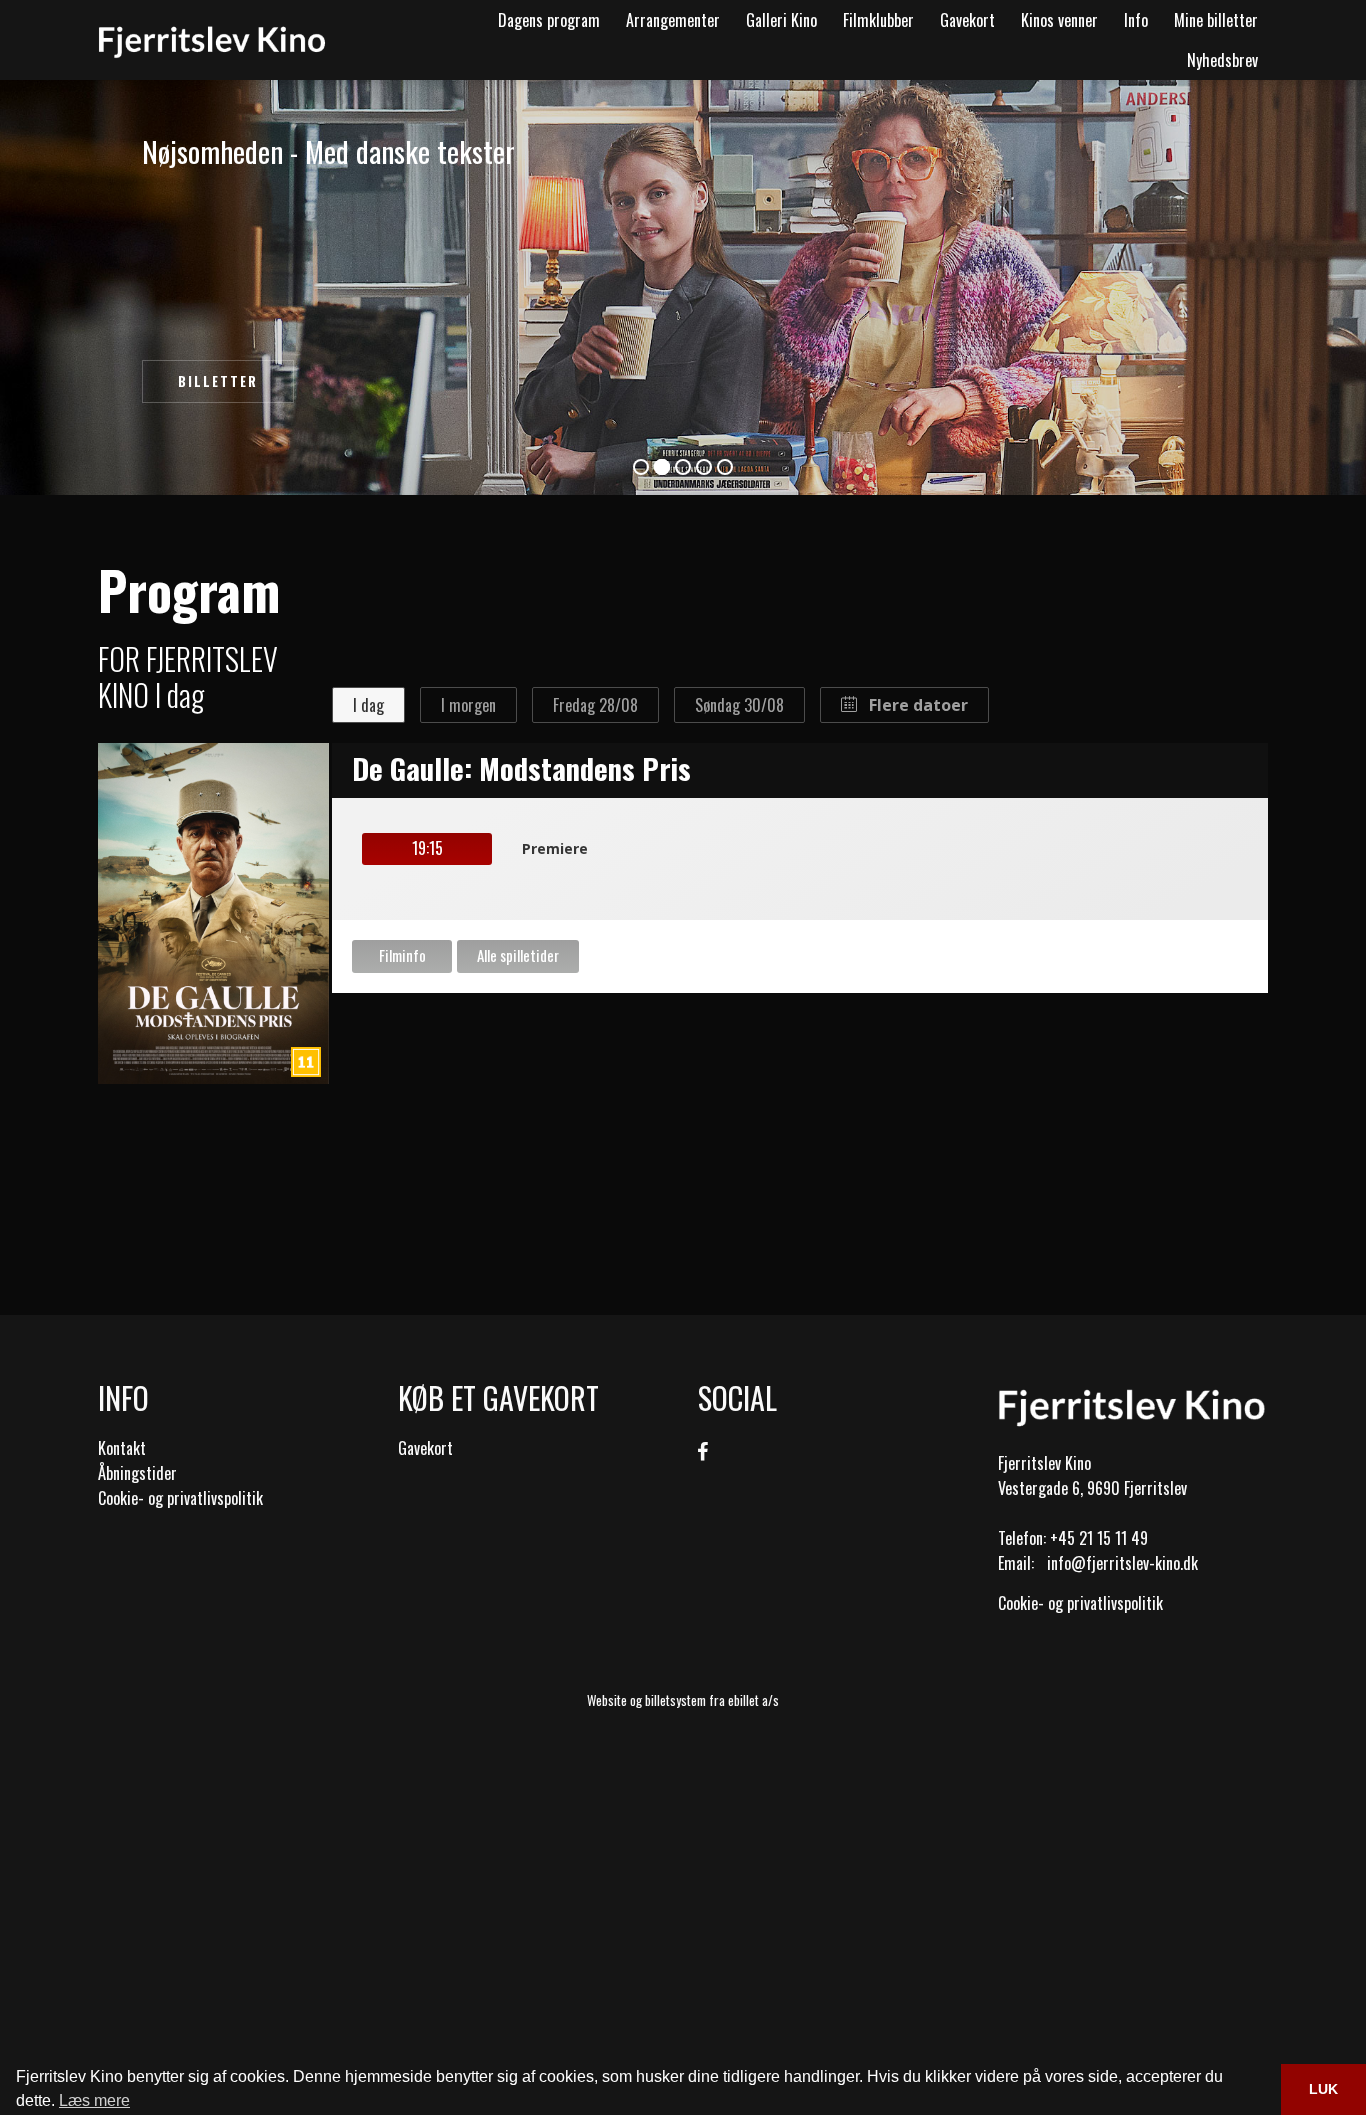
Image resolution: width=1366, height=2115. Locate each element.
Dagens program (549, 20)
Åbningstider (137, 1473)
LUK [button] (1323, 2089)
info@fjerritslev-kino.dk (1122, 1563)
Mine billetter (1216, 20)
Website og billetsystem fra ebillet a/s (683, 1700)
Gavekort (967, 20)
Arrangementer (673, 20)
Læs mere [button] (94, 2100)
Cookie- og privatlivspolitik (180, 1498)
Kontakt (122, 1448)
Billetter (218, 381)
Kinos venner (1059, 20)
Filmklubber (878, 20)
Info (1136, 20)
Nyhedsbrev (1222, 60)
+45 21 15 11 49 (1099, 1538)
